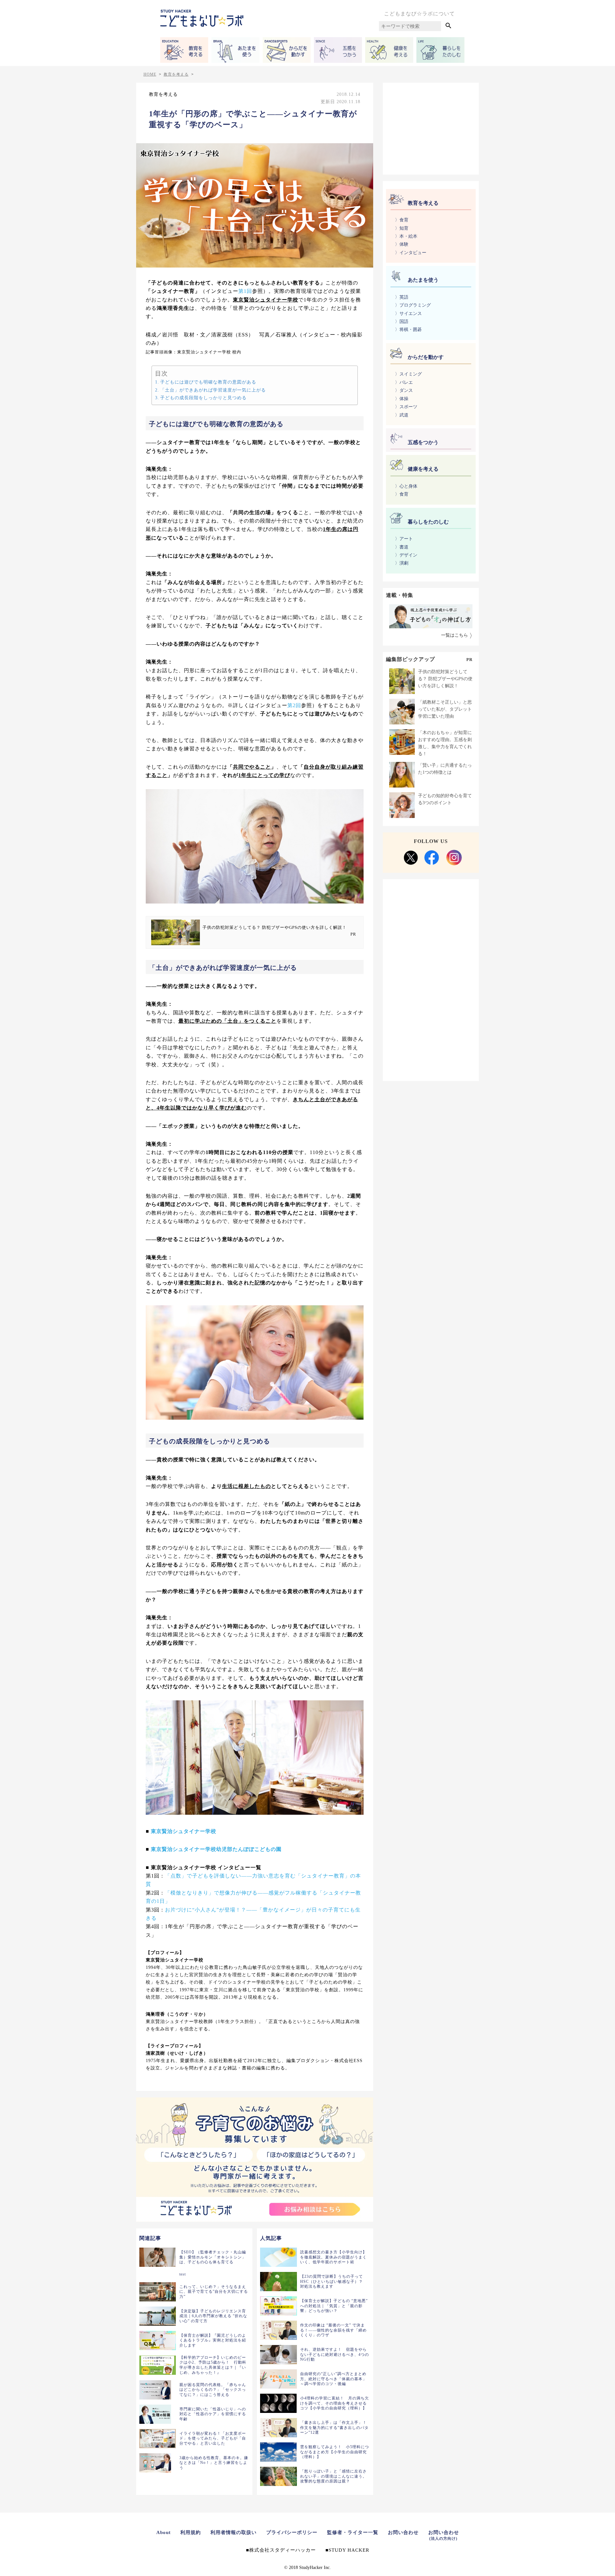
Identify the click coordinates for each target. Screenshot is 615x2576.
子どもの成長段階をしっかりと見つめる (203, 398)
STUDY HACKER (349, 2550)
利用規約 (191, 2532)
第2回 (294, 705)
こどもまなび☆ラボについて (419, 14)
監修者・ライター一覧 (353, 2532)
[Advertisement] (431, 128)
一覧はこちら (455, 635)
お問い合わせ (403, 2532)
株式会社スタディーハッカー (283, 2550)
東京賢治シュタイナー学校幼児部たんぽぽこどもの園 (216, 1849)
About (164, 2532)
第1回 (245, 291)
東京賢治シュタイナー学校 (184, 1831)
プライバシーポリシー (292, 2532)
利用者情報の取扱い (234, 2532)
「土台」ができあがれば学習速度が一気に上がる (213, 390)
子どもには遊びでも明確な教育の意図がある (208, 382)
